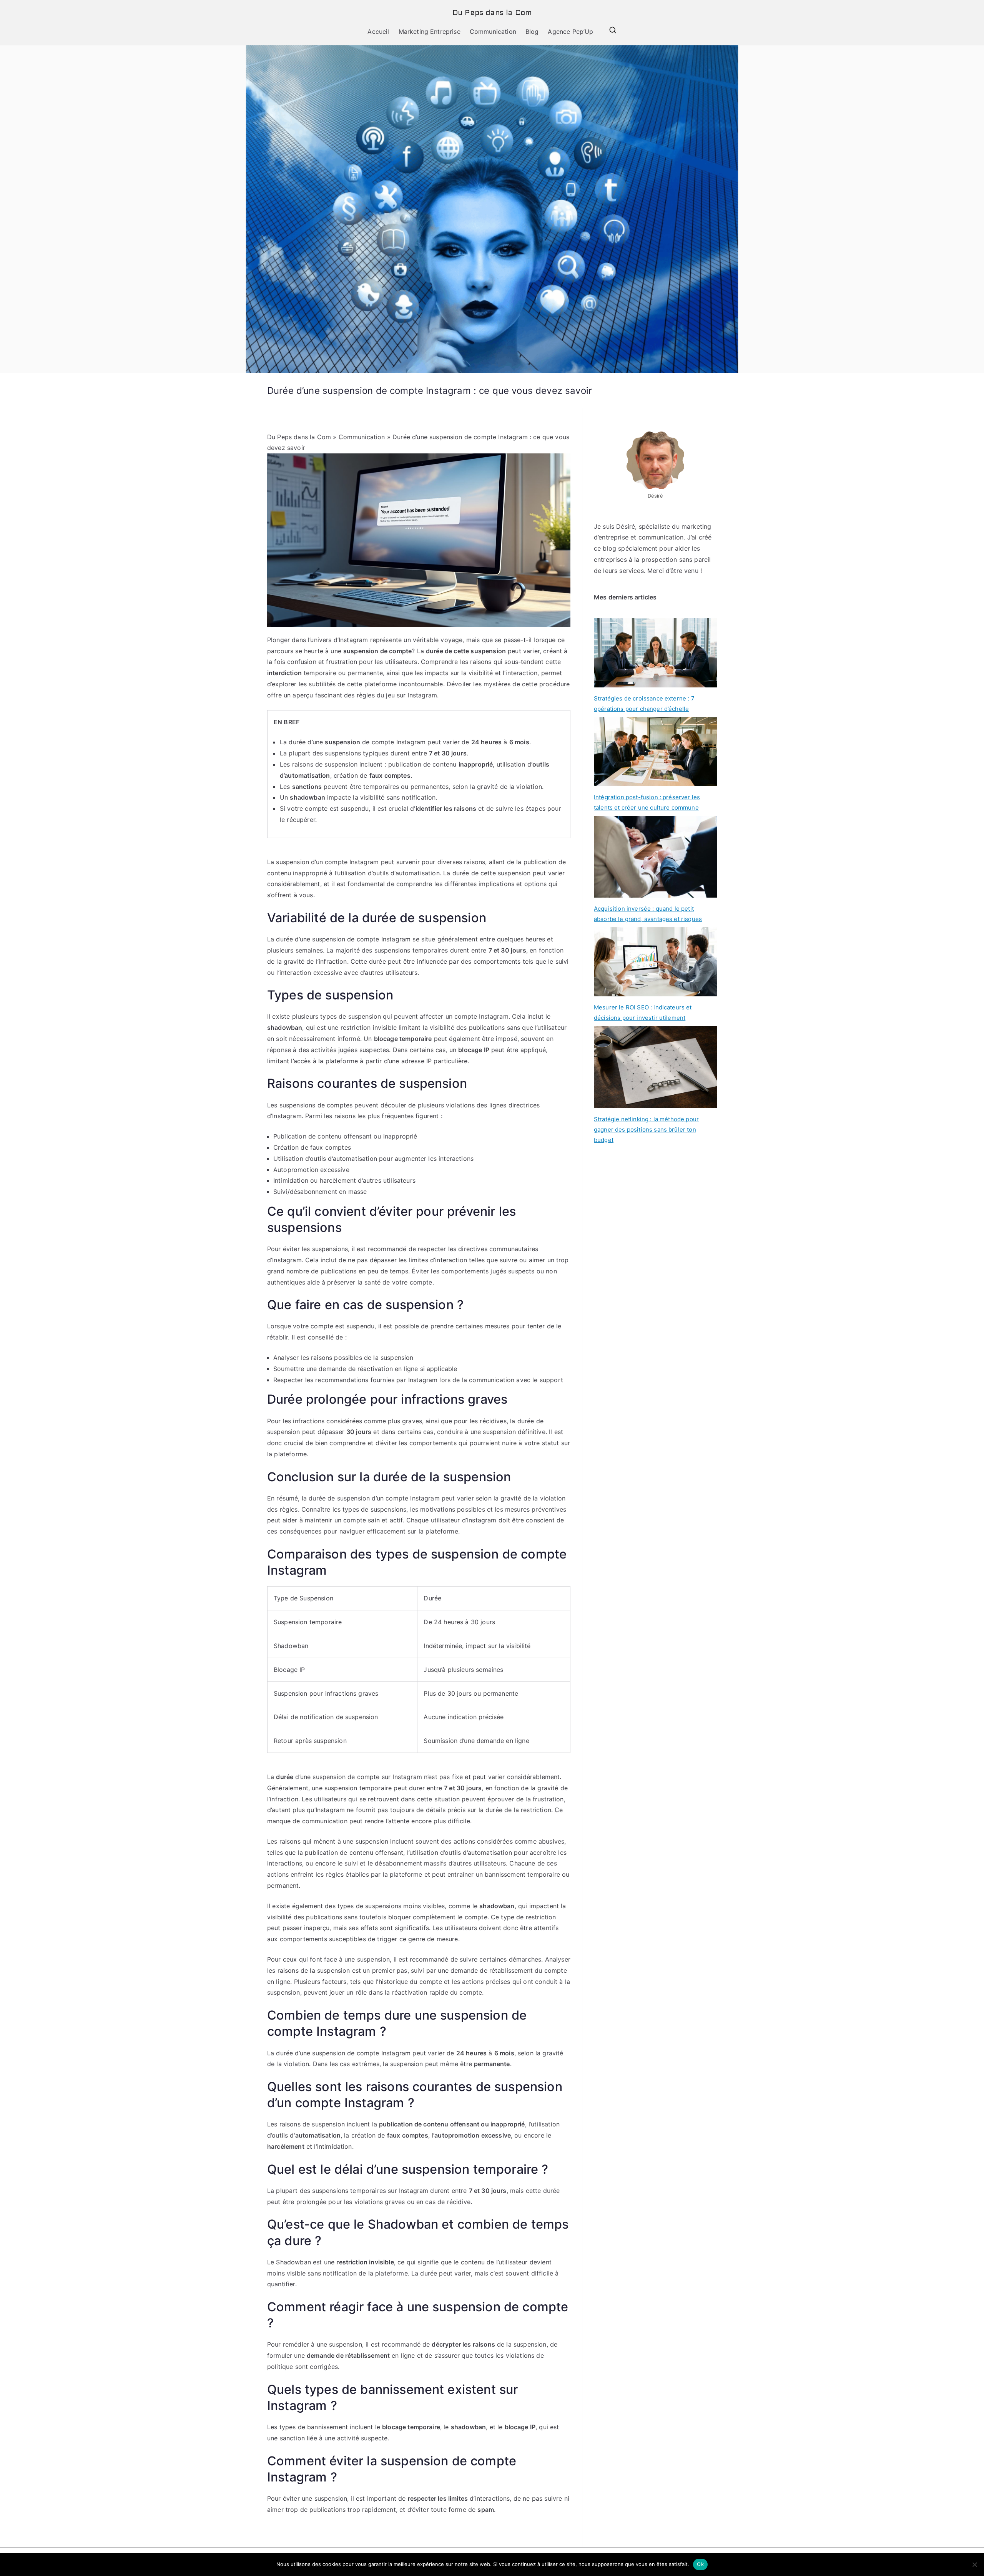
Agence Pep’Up (570, 32)
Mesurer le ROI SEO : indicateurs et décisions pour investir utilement (643, 1012)
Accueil (378, 32)
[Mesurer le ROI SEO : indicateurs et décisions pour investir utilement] (655, 962)
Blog (532, 32)
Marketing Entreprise (430, 32)
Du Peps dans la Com (492, 13)
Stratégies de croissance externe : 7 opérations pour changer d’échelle (644, 704)
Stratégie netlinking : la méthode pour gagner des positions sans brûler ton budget (646, 1129)
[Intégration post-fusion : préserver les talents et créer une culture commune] (655, 752)
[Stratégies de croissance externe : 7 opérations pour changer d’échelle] (655, 652)
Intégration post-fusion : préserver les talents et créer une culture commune (647, 802)
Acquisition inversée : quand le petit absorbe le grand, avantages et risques (648, 914)
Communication (493, 32)
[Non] (974, 2564)
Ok (700, 2564)
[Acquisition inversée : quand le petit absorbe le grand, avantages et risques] (655, 857)
